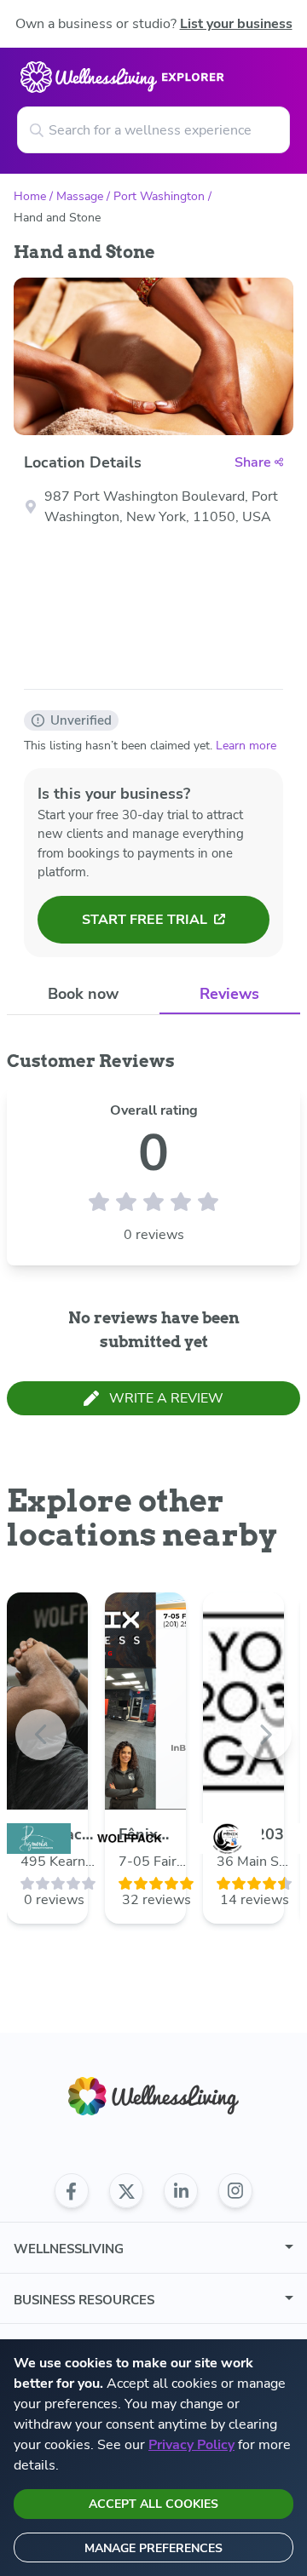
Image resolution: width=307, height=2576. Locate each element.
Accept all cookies (153, 2504)
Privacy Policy (191, 2445)
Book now (83, 994)
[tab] (83, 994)
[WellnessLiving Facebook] (72, 2191)
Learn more (246, 746)
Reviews (229, 994)
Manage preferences (153, 2548)
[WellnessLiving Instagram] (235, 2191)
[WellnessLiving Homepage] (153, 2096)
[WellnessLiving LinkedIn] (181, 2191)
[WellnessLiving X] (126, 2191)
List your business (236, 24)
